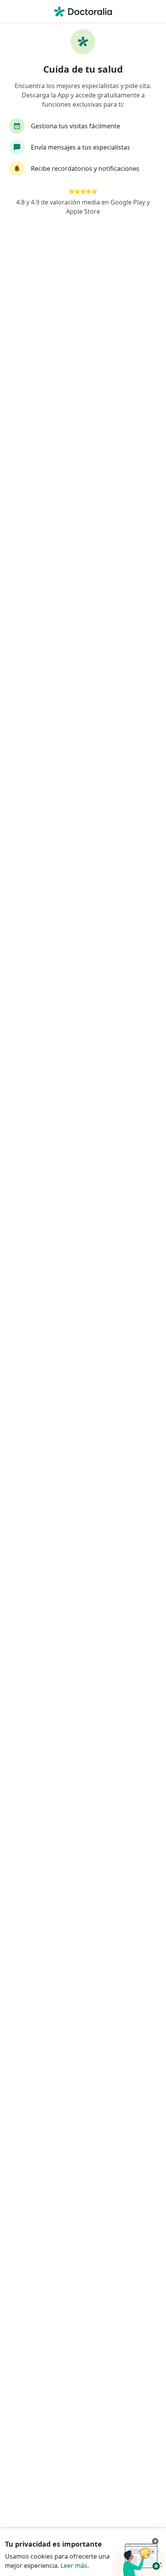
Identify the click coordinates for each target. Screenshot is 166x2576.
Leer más (74, 2566)
